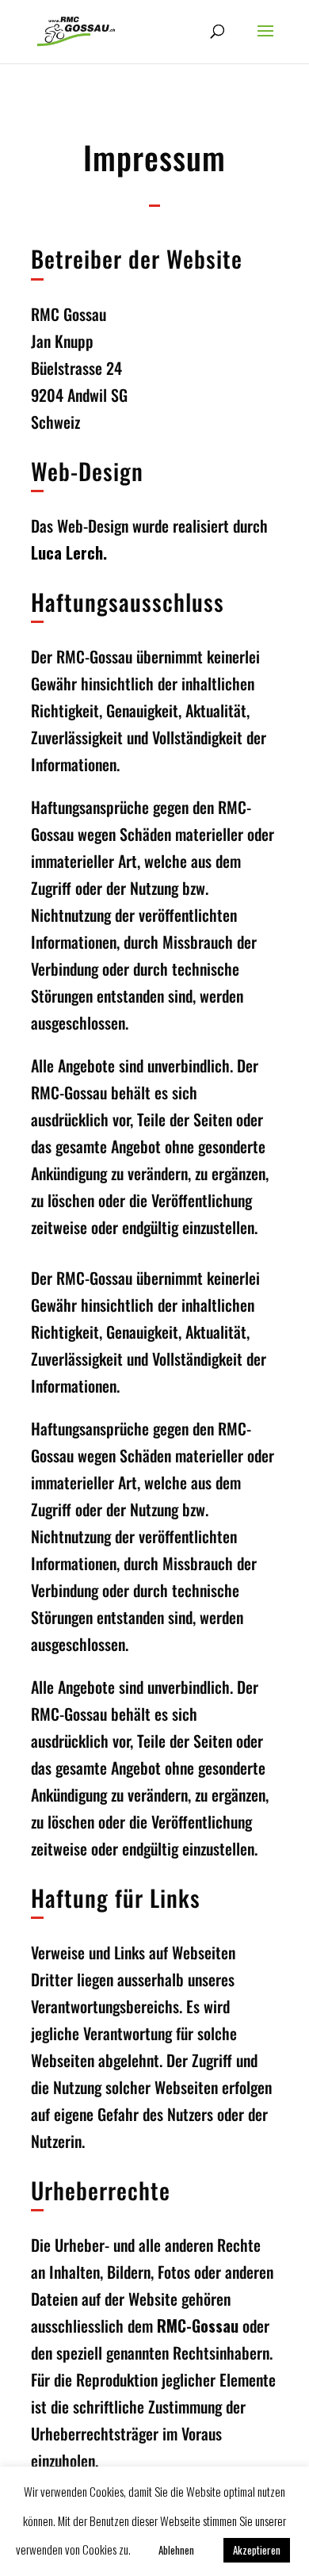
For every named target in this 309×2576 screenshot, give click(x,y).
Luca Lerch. (69, 552)
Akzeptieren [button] (257, 2550)
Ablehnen (176, 2550)
